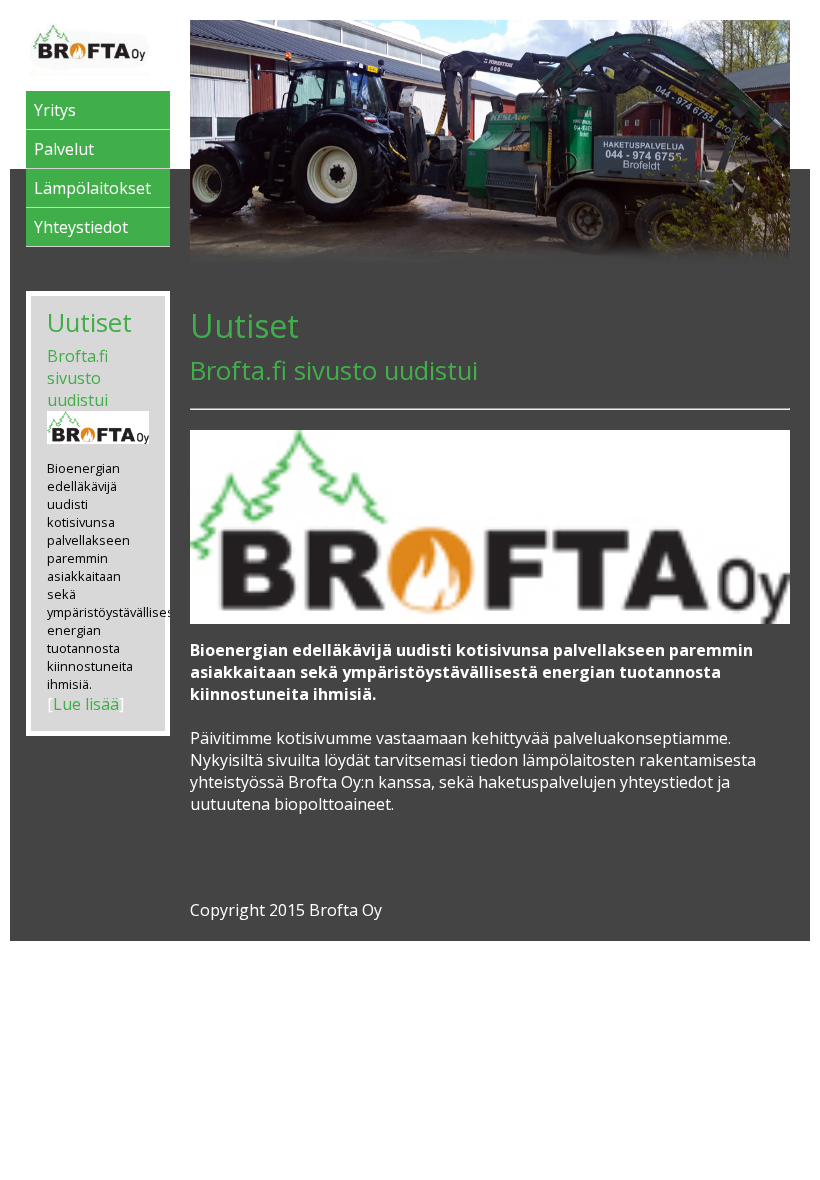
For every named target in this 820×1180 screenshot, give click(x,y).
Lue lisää (86, 704)
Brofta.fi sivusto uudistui (77, 378)
